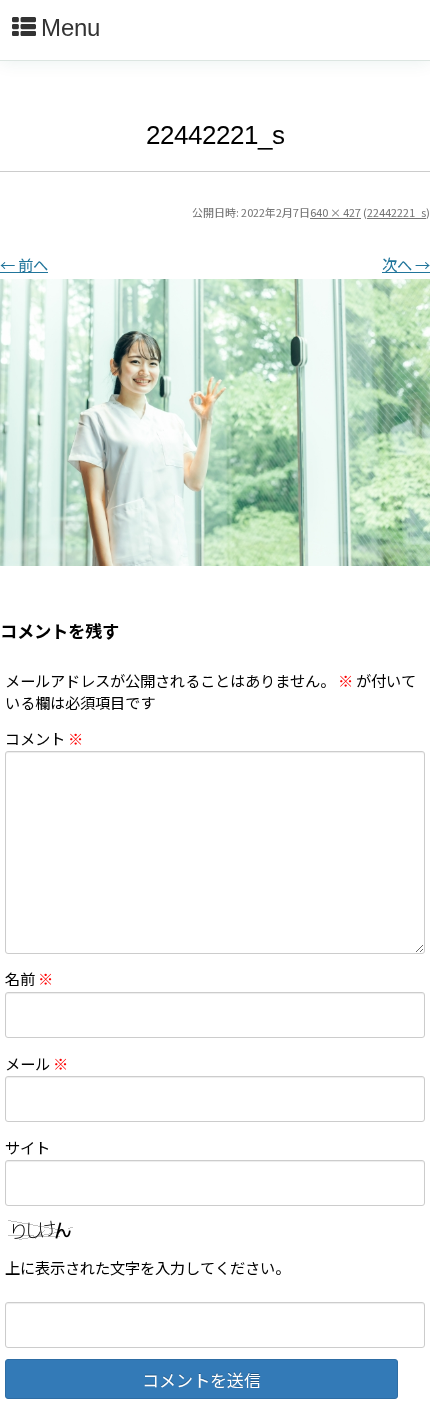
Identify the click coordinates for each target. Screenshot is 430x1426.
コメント (44, 738)
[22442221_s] (215, 422)
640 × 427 (335, 212)
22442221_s (396, 212)
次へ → (406, 264)
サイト (27, 1147)
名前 (29, 978)
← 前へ (24, 264)
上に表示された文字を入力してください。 (147, 1267)
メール (36, 1063)
